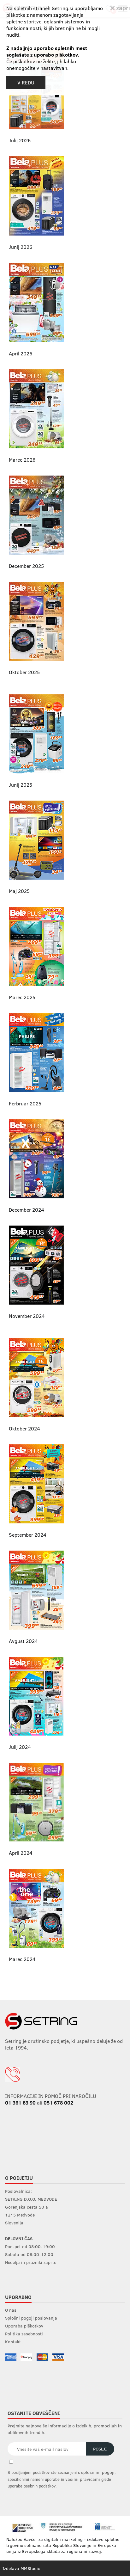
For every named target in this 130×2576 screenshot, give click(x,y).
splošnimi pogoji (98, 2472)
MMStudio (30, 2568)
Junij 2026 (21, 247)
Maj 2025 (19, 891)
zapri (122, 7)
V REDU (26, 82)
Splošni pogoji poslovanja (31, 2318)
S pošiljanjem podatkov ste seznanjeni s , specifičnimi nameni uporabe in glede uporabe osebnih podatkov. (62, 2479)
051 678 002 (58, 2103)
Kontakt (13, 2342)
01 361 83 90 (20, 2103)
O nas (11, 2310)
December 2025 (26, 566)
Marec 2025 (22, 997)
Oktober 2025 (24, 672)
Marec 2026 (22, 460)
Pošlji (100, 2449)
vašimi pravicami (83, 2479)
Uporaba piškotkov (24, 2326)
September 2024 (28, 1535)
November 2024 (27, 1316)
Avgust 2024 (23, 1641)
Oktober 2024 (24, 1428)
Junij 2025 (21, 785)
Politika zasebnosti (24, 2334)
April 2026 (21, 353)
